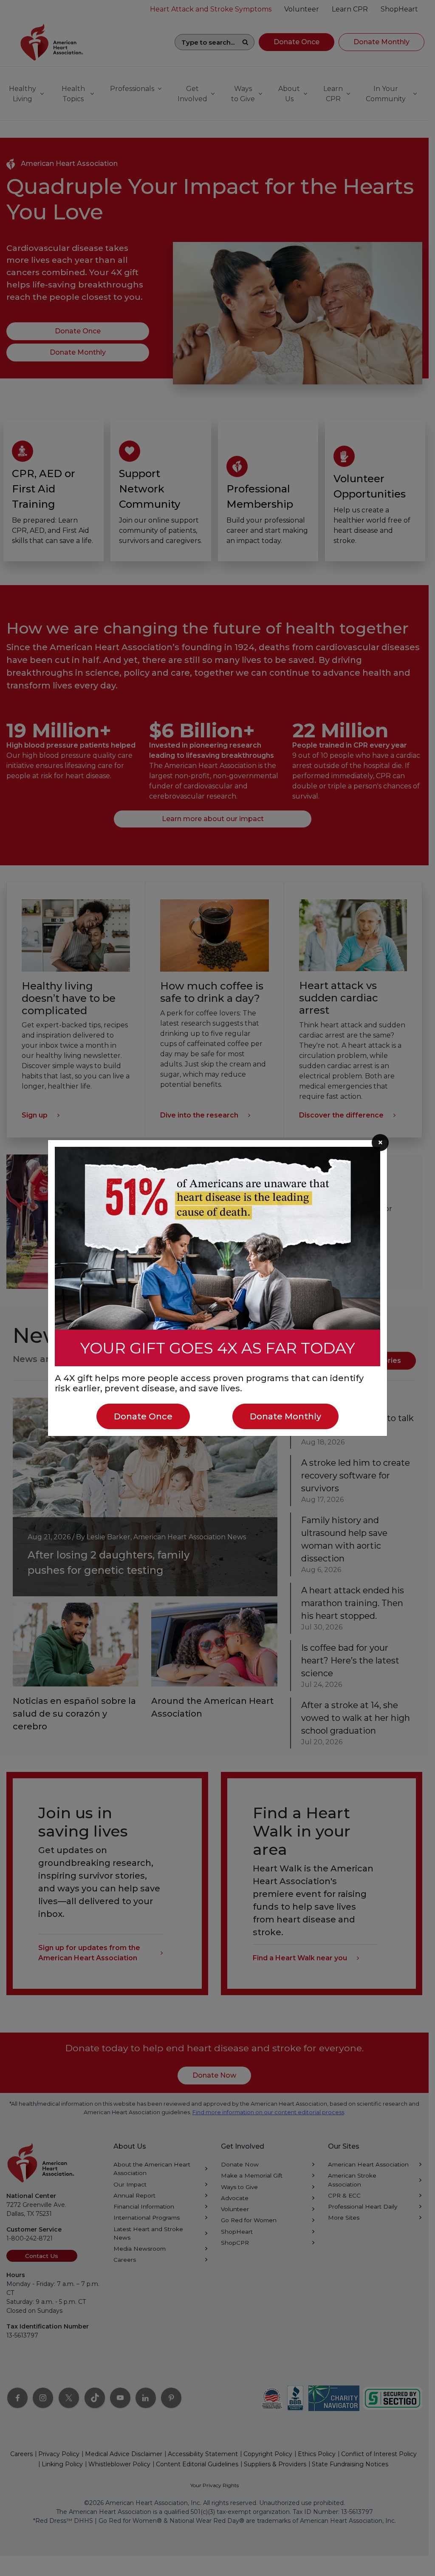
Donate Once (143, 1416)
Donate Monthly (285, 1416)
